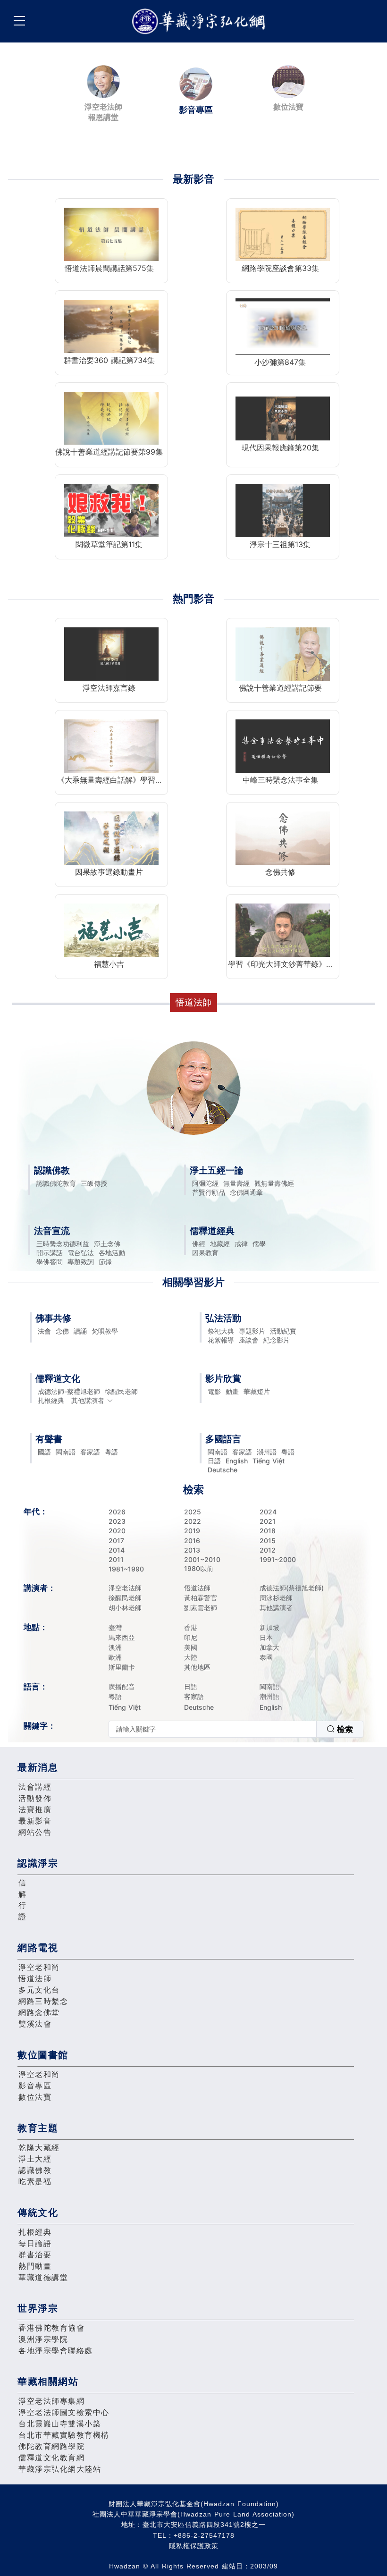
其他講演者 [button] (88, 1400)
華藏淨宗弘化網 (201, 21)
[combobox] (236, 1729)
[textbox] (213, 1729)
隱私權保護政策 (194, 2546)
